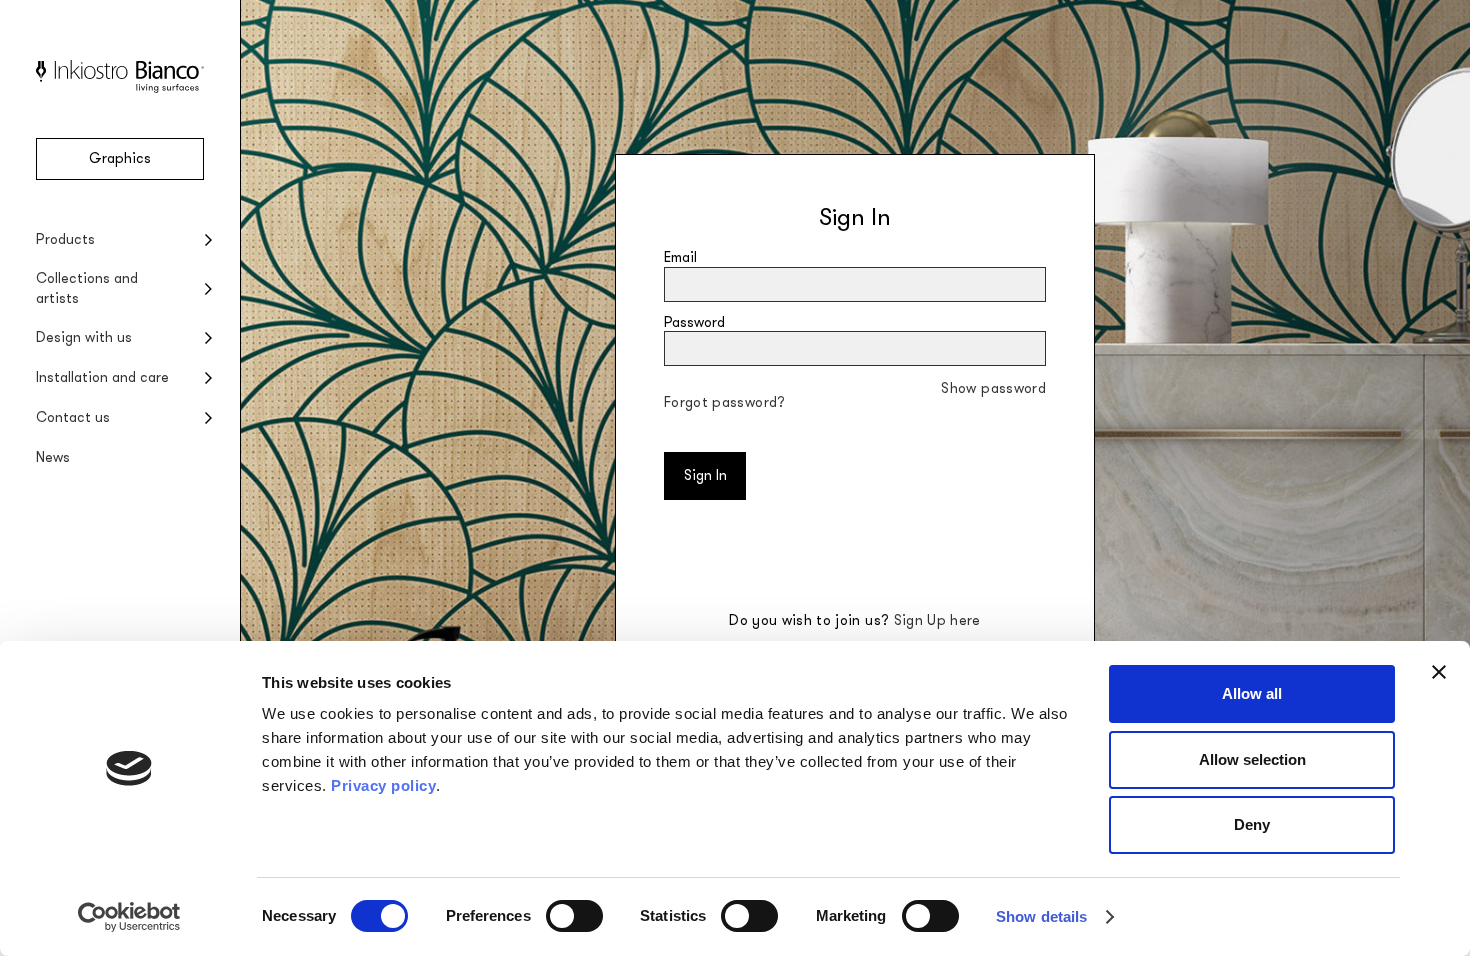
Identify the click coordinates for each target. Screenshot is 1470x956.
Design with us (84, 337)
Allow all (1252, 693)
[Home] (120, 88)
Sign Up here (937, 620)
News (53, 457)
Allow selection (1252, 759)
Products (65, 239)
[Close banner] (1439, 672)
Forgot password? (725, 402)
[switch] (574, 916)
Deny (1252, 824)
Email (680, 257)
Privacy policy (383, 785)
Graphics (120, 158)
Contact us (73, 417)
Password (694, 322)
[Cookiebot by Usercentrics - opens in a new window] (129, 917)
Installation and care (102, 377)
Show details (1041, 916)
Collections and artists (87, 288)
